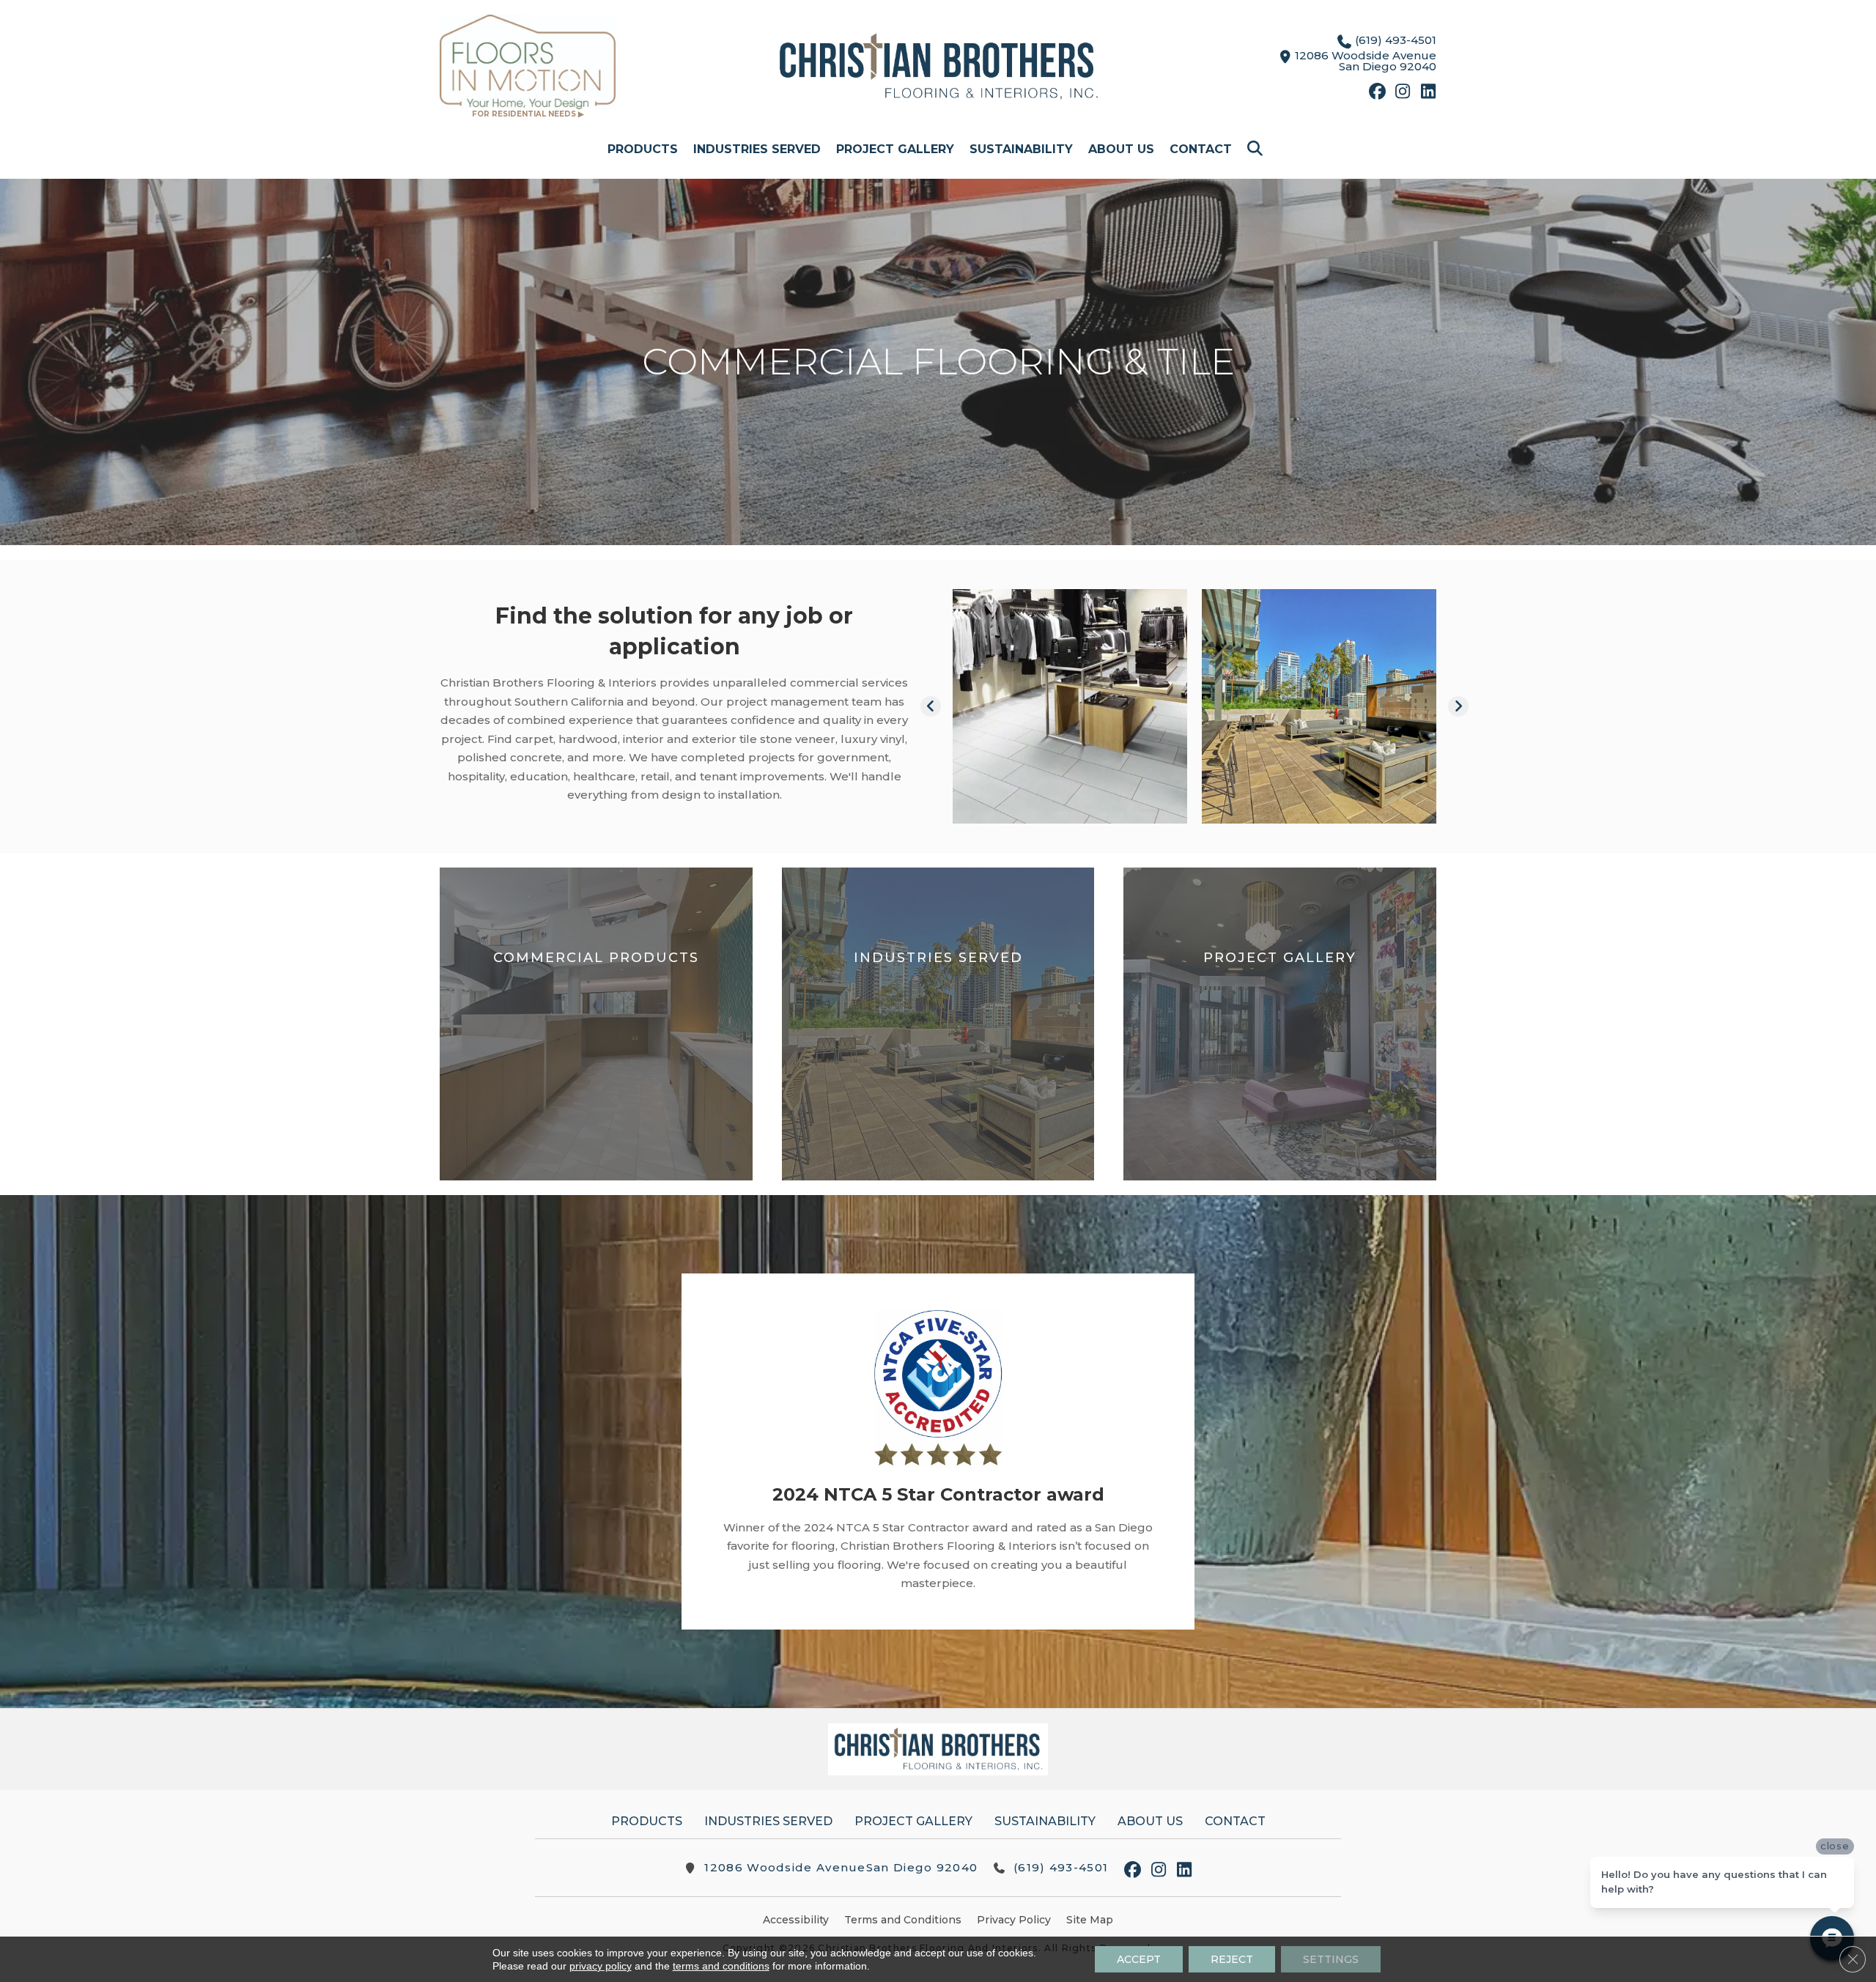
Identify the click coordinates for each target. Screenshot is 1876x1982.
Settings (1331, 1959)
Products (643, 149)
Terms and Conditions (903, 1920)
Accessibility (796, 1920)
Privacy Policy (1014, 1920)
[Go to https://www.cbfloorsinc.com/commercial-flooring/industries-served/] (938, 1024)
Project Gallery (895, 149)
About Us (1121, 149)
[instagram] (1403, 93)
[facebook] (1377, 93)
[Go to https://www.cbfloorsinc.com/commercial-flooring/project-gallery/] (1280, 1024)
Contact (1201, 149)
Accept (1139, 1959)
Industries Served (757, 149)
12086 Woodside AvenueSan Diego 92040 (841, 1867)
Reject (1232, 1959)
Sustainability (1021, 149)
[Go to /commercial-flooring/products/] (596, 1024)
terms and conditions (721, 1966)
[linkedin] (1429, 93)
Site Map (1090, 1920)
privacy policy (601, 1966)
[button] (1258, 149)
